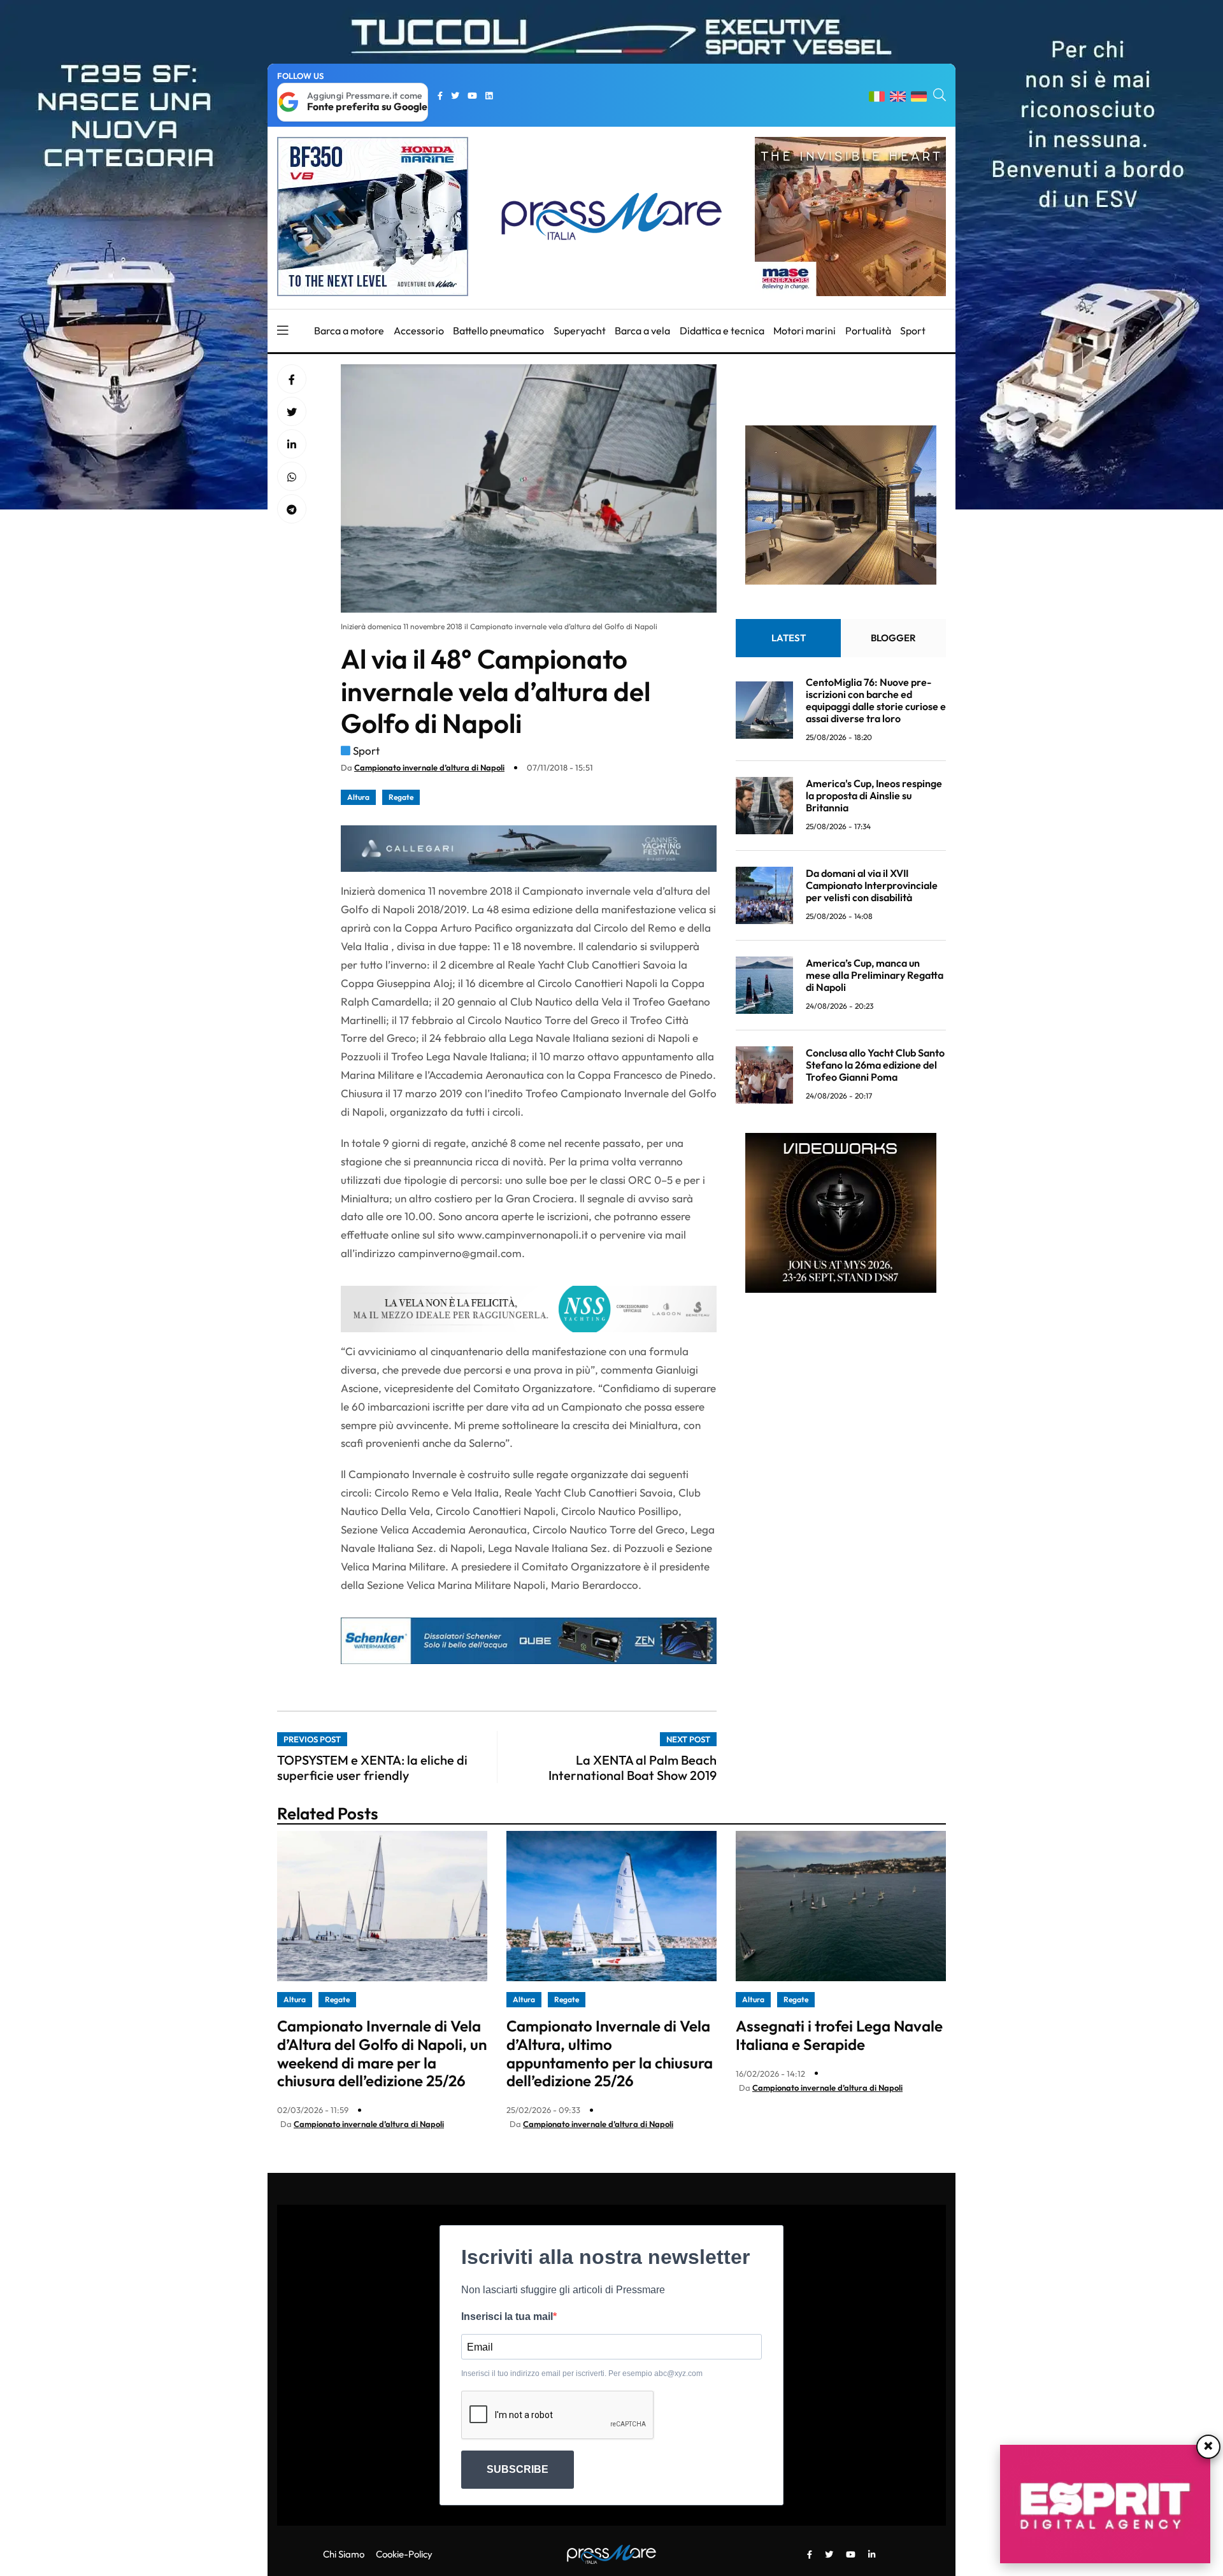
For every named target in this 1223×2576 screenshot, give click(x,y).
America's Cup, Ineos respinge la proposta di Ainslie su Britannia (874, 795)
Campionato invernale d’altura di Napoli (429, 767)
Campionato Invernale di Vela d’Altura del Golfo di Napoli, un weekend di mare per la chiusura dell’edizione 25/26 (382, 2053)
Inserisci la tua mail (507, 2316)
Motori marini (805, 331)
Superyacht (580, 331)
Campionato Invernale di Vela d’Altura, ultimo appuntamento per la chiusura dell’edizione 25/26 (610, 2053)
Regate (401, 797)
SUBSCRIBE (518, 2469)
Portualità (868, 331)
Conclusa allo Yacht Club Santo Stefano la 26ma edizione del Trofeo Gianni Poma (875, 1065)
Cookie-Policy (404, 2554)
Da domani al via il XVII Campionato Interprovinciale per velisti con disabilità (872, 885)
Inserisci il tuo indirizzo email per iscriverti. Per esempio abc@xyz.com (582, 2373)
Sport (913, 331)
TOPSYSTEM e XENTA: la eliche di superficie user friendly (372, 1768)
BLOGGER (893, 637)
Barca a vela (642, 331)
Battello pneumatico (498, 331)
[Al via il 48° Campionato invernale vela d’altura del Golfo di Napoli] (292, 445)
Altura (358, 797)
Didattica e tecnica (722, 331)
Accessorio (419, 331)
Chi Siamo (344, 2554)
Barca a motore (349, 331)
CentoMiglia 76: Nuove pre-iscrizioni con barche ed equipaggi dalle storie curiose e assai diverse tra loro (876, 700)
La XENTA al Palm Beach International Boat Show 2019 (633, 1768)
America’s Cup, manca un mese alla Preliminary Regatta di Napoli (875, 975)
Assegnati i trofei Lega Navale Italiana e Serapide (839, 2035)
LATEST (789, 637)
